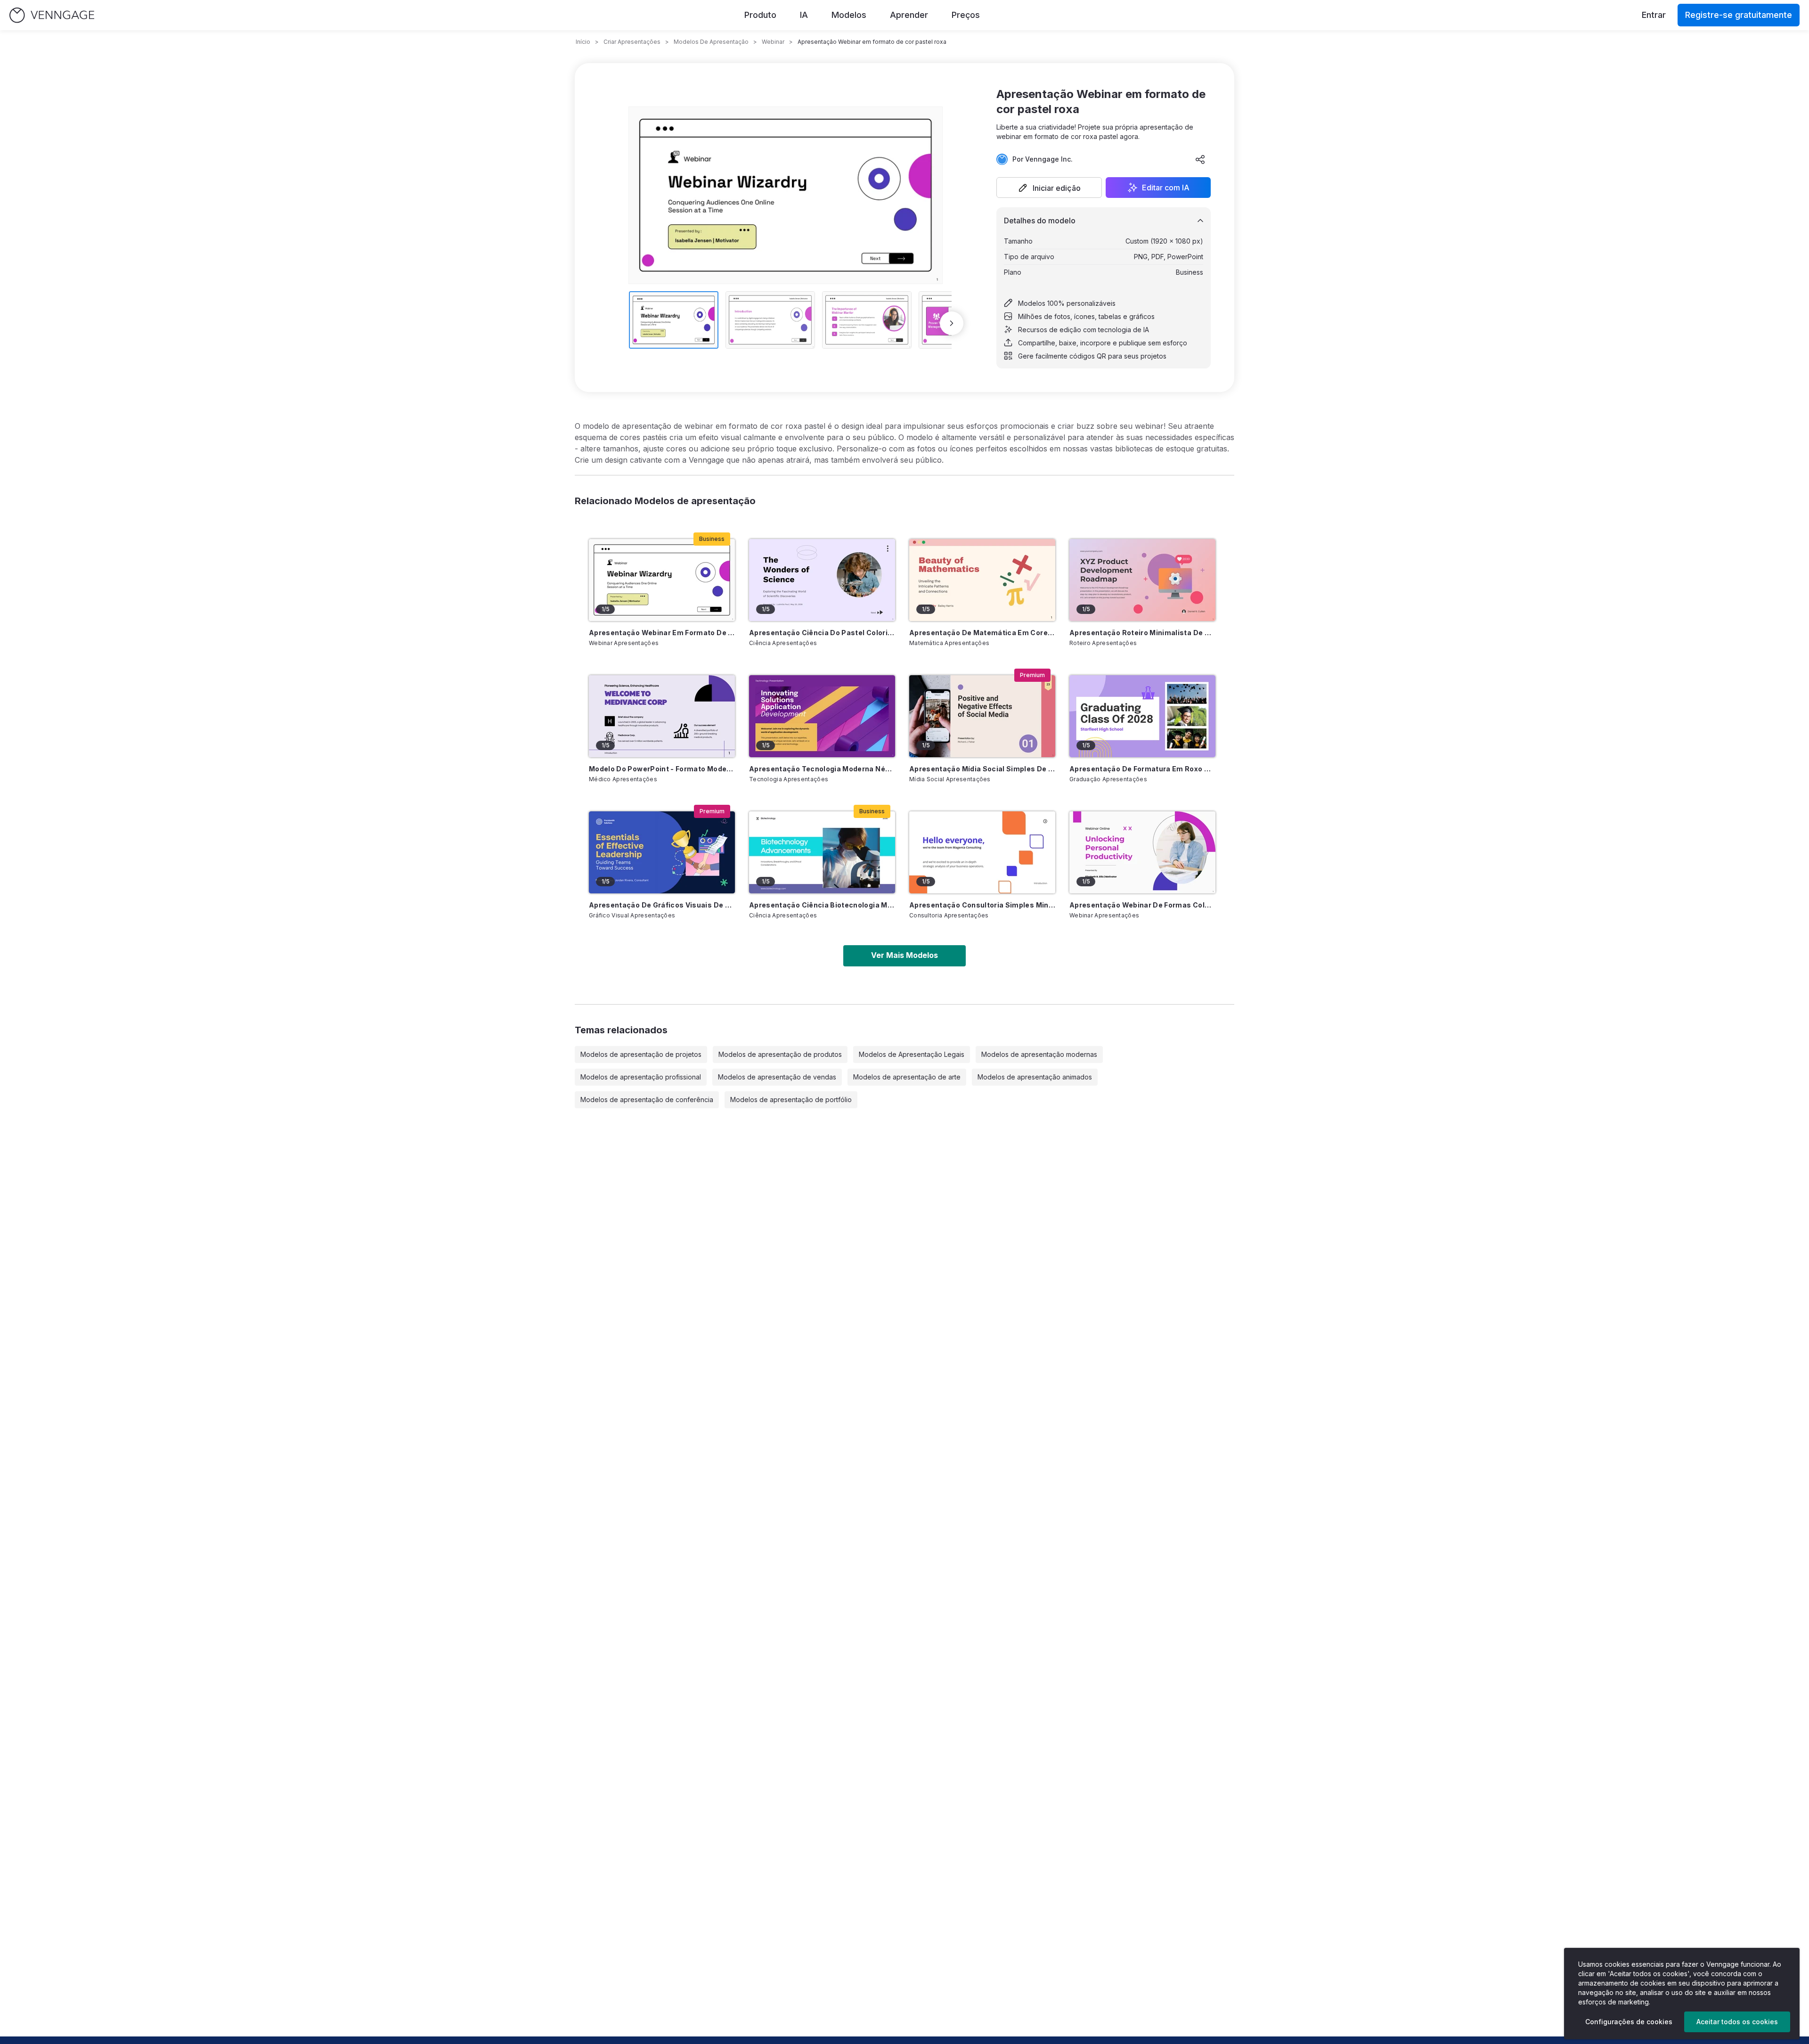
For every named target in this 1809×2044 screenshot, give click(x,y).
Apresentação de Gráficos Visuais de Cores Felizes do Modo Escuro (662, 905)
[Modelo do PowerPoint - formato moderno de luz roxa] (662, 716)
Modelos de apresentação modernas (1039, 1054)
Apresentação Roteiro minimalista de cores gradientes (1142, 633)
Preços (966, 15)
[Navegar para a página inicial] (52, 15)
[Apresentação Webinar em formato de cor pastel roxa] (662, 580)
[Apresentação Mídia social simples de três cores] (982, 716)
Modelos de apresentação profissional (641, 1077)
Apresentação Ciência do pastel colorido (822, 633)
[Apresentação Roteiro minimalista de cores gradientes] (1142, 580)
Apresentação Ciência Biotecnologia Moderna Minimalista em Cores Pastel (822, 905)
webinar (773, 42)
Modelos (849, 15)
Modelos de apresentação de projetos (641, 1054)
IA (804, 15)
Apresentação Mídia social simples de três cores (982, 769)
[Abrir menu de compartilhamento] (1200, 159)
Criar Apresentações (632, 42)
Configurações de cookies (1629, 2022)
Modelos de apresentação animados (1035, 1077)
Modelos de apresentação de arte (907, 1077)
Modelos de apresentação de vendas (777, 1077)
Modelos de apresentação (711, 42)
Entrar (1654, 15)
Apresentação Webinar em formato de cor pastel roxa (662, 633)
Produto (760, 15)
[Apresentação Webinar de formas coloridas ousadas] (1142, 852)
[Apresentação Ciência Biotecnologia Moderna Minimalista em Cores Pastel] (822, 852)
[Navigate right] (952, 323)
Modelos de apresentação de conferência (647, 1100)
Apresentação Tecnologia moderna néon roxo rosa (822, 769)
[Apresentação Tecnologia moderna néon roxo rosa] (822, 716)
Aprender (909, 15)
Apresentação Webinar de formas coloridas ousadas (1142, 905)
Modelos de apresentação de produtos (780, 1054)
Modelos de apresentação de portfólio (791, 1100)
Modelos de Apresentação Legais (912, 1054)
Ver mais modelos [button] (904, 955)
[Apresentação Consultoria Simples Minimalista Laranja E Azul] (982, 852)
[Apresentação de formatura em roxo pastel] (1142, 716)
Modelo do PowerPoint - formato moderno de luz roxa (662, 769)
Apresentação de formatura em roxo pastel (1142, 769)
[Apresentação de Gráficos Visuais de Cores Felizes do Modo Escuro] (662, 852)
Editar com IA (1166, 188)
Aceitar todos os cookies (1737, 2022)
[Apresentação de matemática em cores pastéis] (982, 580)
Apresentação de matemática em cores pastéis (982, 633)
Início (583, 42)
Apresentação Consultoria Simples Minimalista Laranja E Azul (982, 905)
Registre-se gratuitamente (1739, 15)
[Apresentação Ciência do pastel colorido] (822, 580)
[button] (1049, 188)
